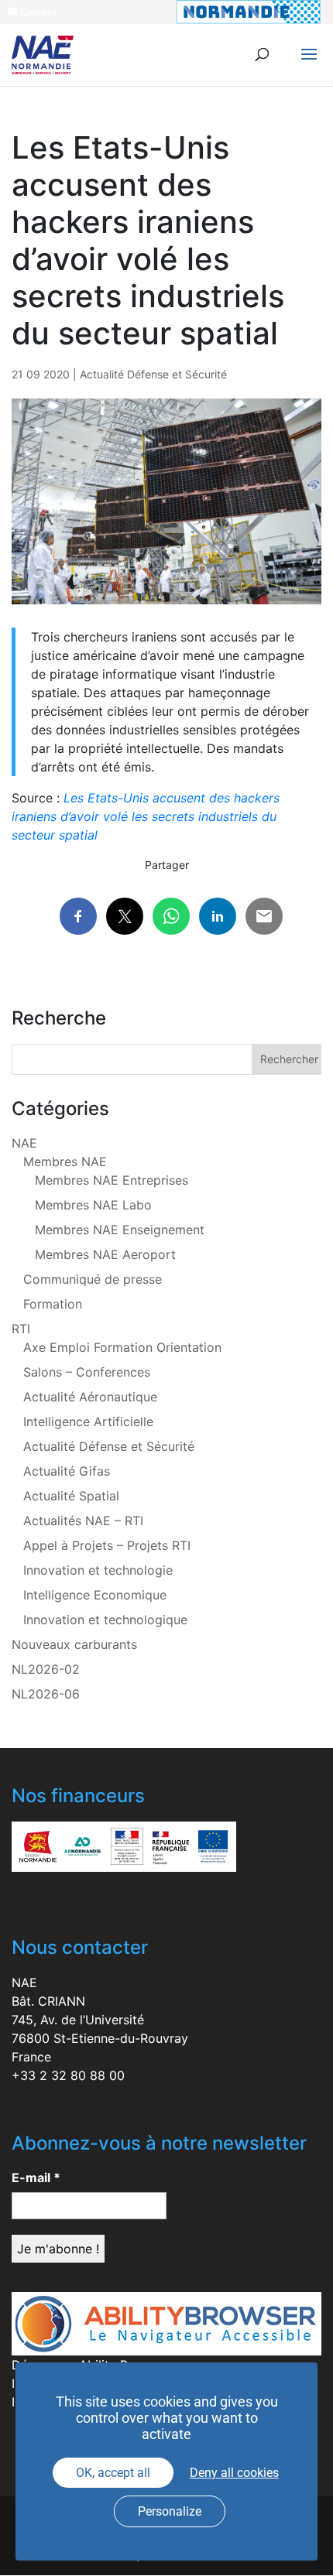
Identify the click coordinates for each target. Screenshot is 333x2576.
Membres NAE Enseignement (120, 1230)
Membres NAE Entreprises (112, 1180)
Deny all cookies (234, 2473)
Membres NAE (65, 1161)
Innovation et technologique (105, 1620)
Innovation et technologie (98, 1570)
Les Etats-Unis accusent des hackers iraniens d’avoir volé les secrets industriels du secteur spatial (146, 816)
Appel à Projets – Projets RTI (107, 1545)
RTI (21, 1329)
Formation (53, 1304)
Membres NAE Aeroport (105, 1254)
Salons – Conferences (87, 1372)
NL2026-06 (46, 1694)
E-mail (36, 2177)
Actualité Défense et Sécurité (153, 374)
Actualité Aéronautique (90, 1397)
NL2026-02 (46, 1669)
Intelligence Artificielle (88, 1421)
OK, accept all (113, 2473)
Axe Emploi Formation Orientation (122, 1347)
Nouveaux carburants (74, 1644)
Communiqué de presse (93, 1279)
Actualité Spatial (71, 1496)
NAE (24, 1143)
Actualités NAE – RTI (83, 1521)
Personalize (170, 2511)
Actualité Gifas (67, 1471)
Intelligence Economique (95, 1595)
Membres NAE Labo (93, 1205)
